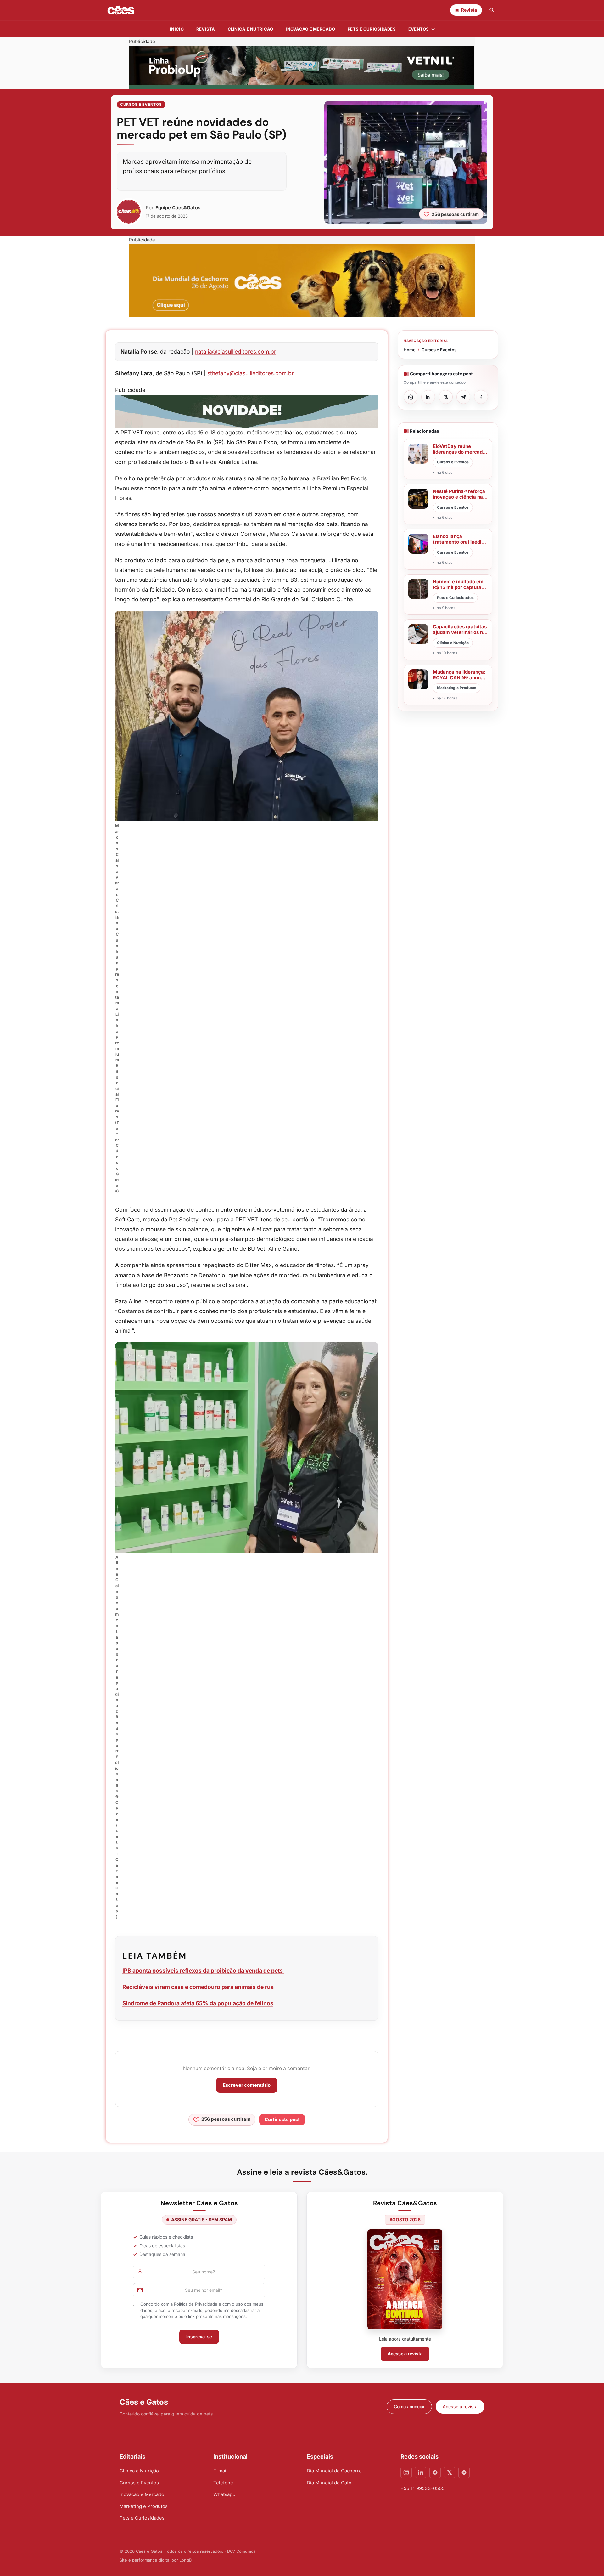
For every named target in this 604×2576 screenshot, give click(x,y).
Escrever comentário (247, 2085)
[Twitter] (450, 2472)
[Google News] (464, 2472)
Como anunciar (409, 2406)
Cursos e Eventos (141, 104)
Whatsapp (224, 2494)
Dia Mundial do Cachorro (334, 2471)
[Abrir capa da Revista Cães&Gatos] (405, 2279)
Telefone (223, 2483)
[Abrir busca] (492, 10)
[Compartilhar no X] (446, 397)
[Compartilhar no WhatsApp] (411, 397)
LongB (185, 2560)
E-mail (220, 2471)
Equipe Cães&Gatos (178, 208)
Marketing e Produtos (144, 2506)
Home (410, 350)
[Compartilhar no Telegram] (463, 397)
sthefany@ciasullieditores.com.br (251, 373)
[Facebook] (435, 2472)
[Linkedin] (421, 2472)
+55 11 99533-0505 (422, 2488)
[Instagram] (406, 2472)
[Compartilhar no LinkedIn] (428, 397)
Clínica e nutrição (251, 29)
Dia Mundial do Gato (329, 2483)
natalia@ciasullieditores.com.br (236, 351)
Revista (206, 29)
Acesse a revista (405, 2354)
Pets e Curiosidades (372, 29)
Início (177, 29)
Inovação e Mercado (310, 29)
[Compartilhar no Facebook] (481, 397)
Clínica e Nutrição (139, 2471)
